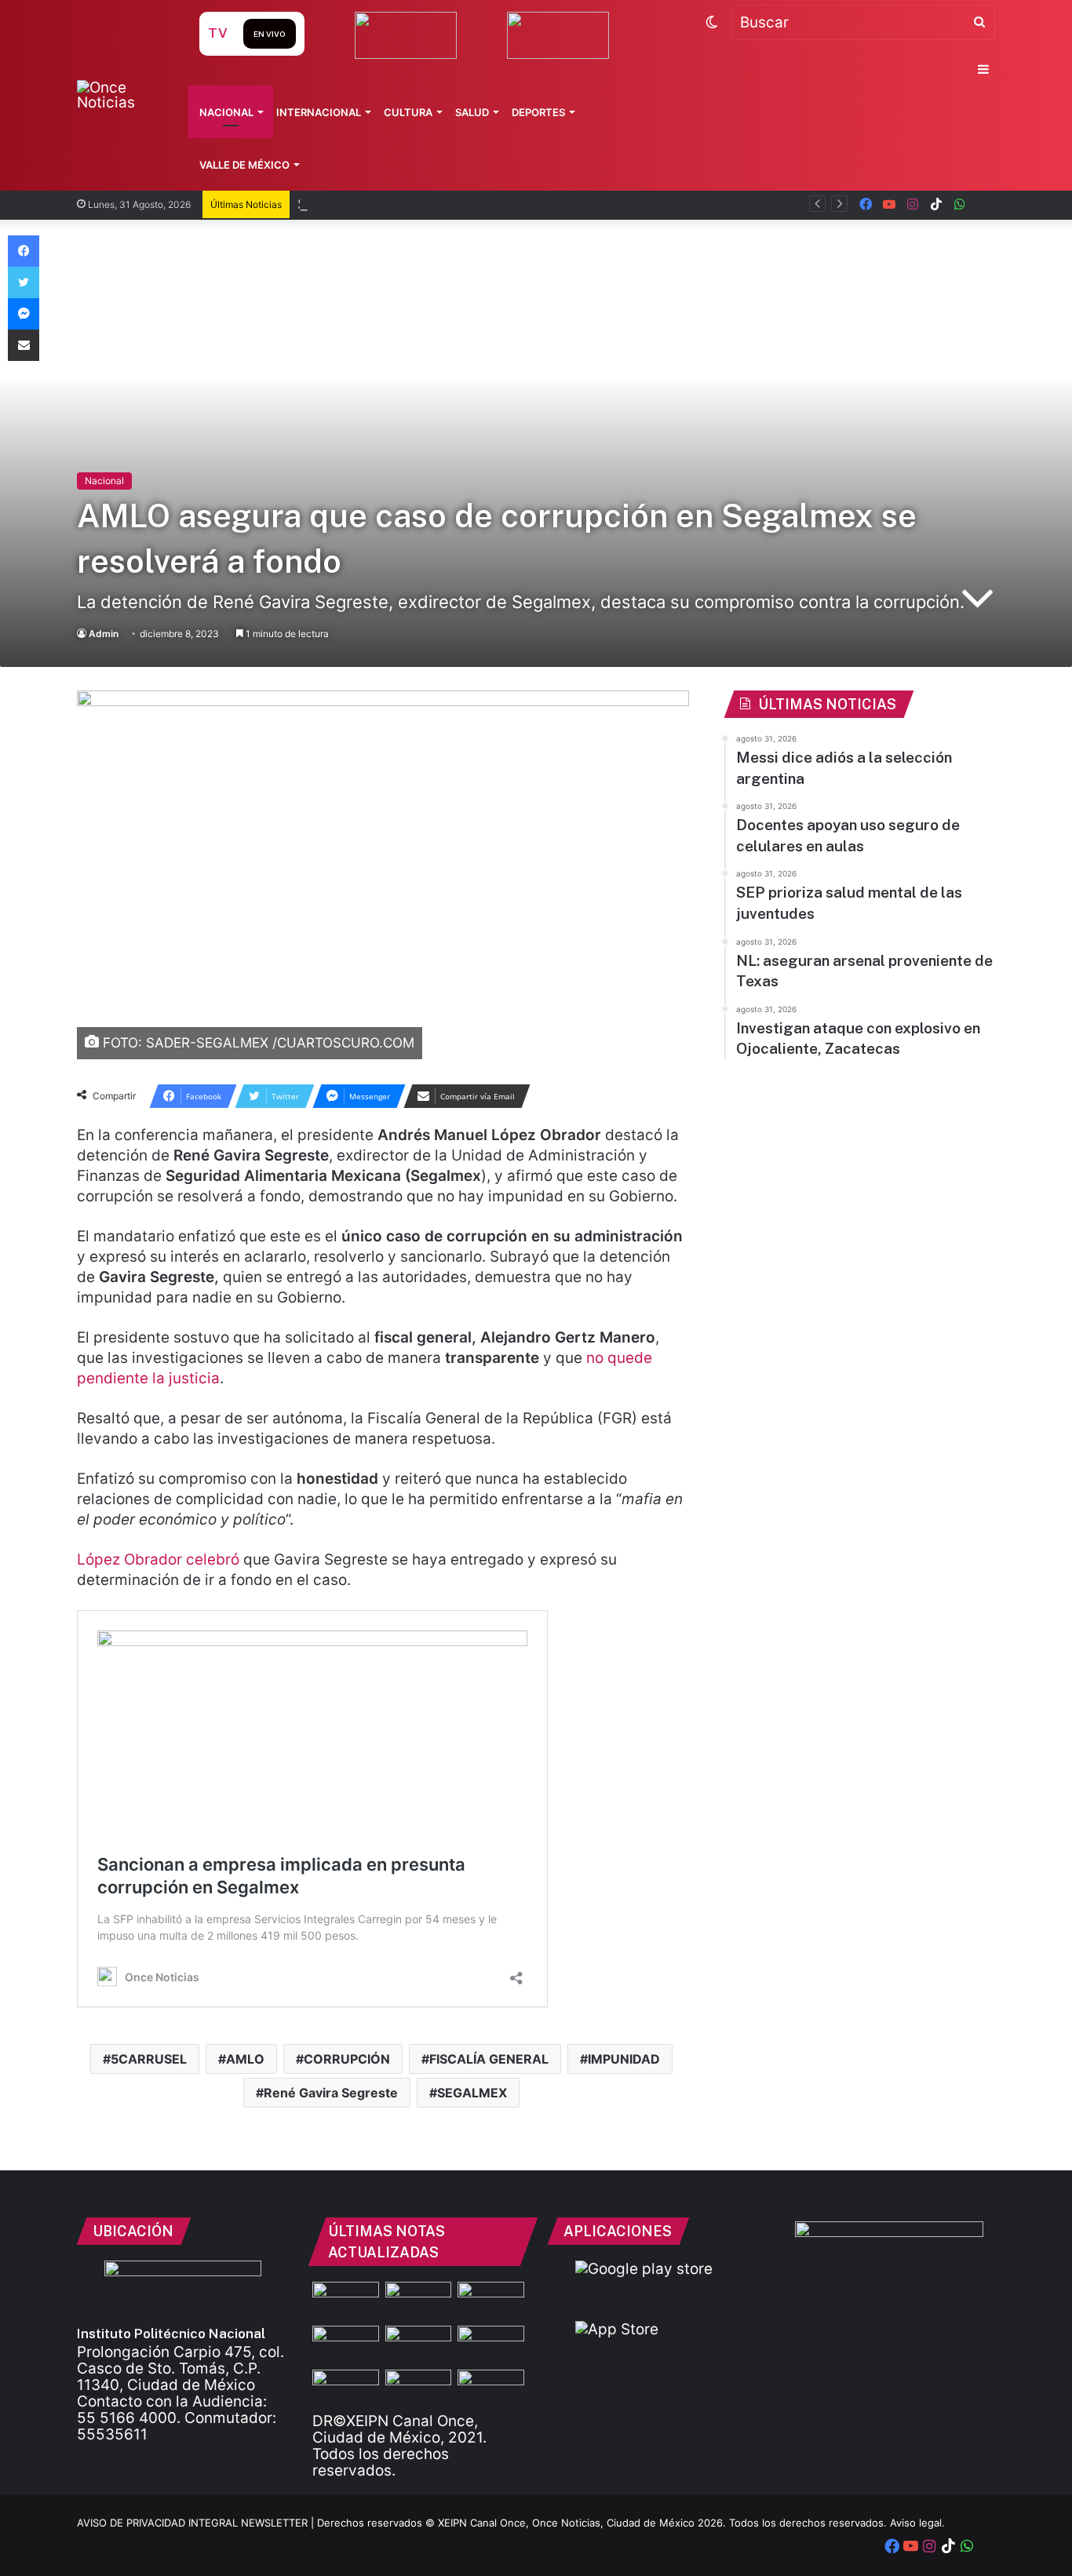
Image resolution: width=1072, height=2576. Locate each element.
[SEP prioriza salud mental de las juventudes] (346, 2345)
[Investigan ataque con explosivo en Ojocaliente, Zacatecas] (491, 2345)
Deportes (538, 112)
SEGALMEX (472, 2093)
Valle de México (244, 165)
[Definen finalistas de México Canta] (346, 2388)
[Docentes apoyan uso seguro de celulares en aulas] (419, 2301)
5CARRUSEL (149, 2059)
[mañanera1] (491, 2301)
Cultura (408, 112)
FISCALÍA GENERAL (489, 2059)
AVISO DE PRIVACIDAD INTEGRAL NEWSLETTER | (197, 2523)
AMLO (245, 2059)
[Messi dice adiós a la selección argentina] (346, 2301)
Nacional (226, 112)
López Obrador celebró (160, 1559)
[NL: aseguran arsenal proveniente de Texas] (419, 2345)
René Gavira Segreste (331, 2093)
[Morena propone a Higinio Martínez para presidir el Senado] (419, 2388)
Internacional (319, 112)
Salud (472, 112)
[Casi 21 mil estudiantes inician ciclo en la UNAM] (491, 2388)
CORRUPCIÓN (347, 2059)
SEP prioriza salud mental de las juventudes (452, 204)
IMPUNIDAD (624, 2059)
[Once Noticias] (123, 95)
